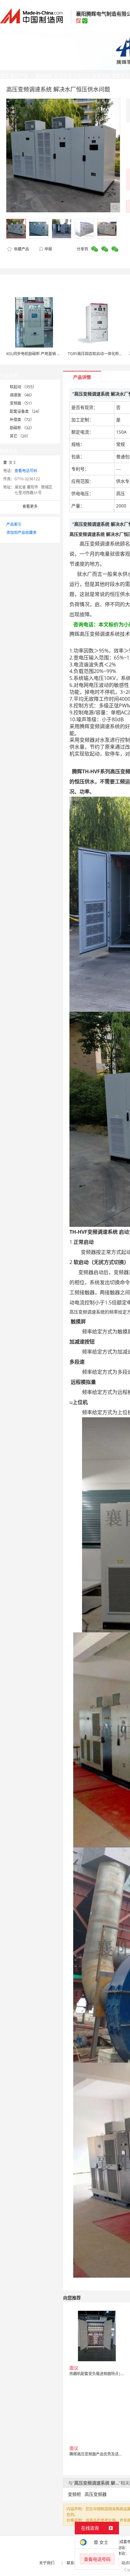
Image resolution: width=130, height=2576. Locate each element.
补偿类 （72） (22, 420)
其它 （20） (20, 436)
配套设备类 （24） (26, 411)
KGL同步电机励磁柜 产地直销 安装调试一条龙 (45, 354)
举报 (48, 249)
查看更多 (30, 506)
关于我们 (47, 2563)
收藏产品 (21, 249)
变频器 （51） (22, 403)
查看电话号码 (26, 471)
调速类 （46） (22, 395)
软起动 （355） (23, 387)
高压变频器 (96, 2494)
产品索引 (14, 524)
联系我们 (74, 2563)
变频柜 (74, 2494)
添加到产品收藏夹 (21, 533)
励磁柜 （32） (22, 428)
